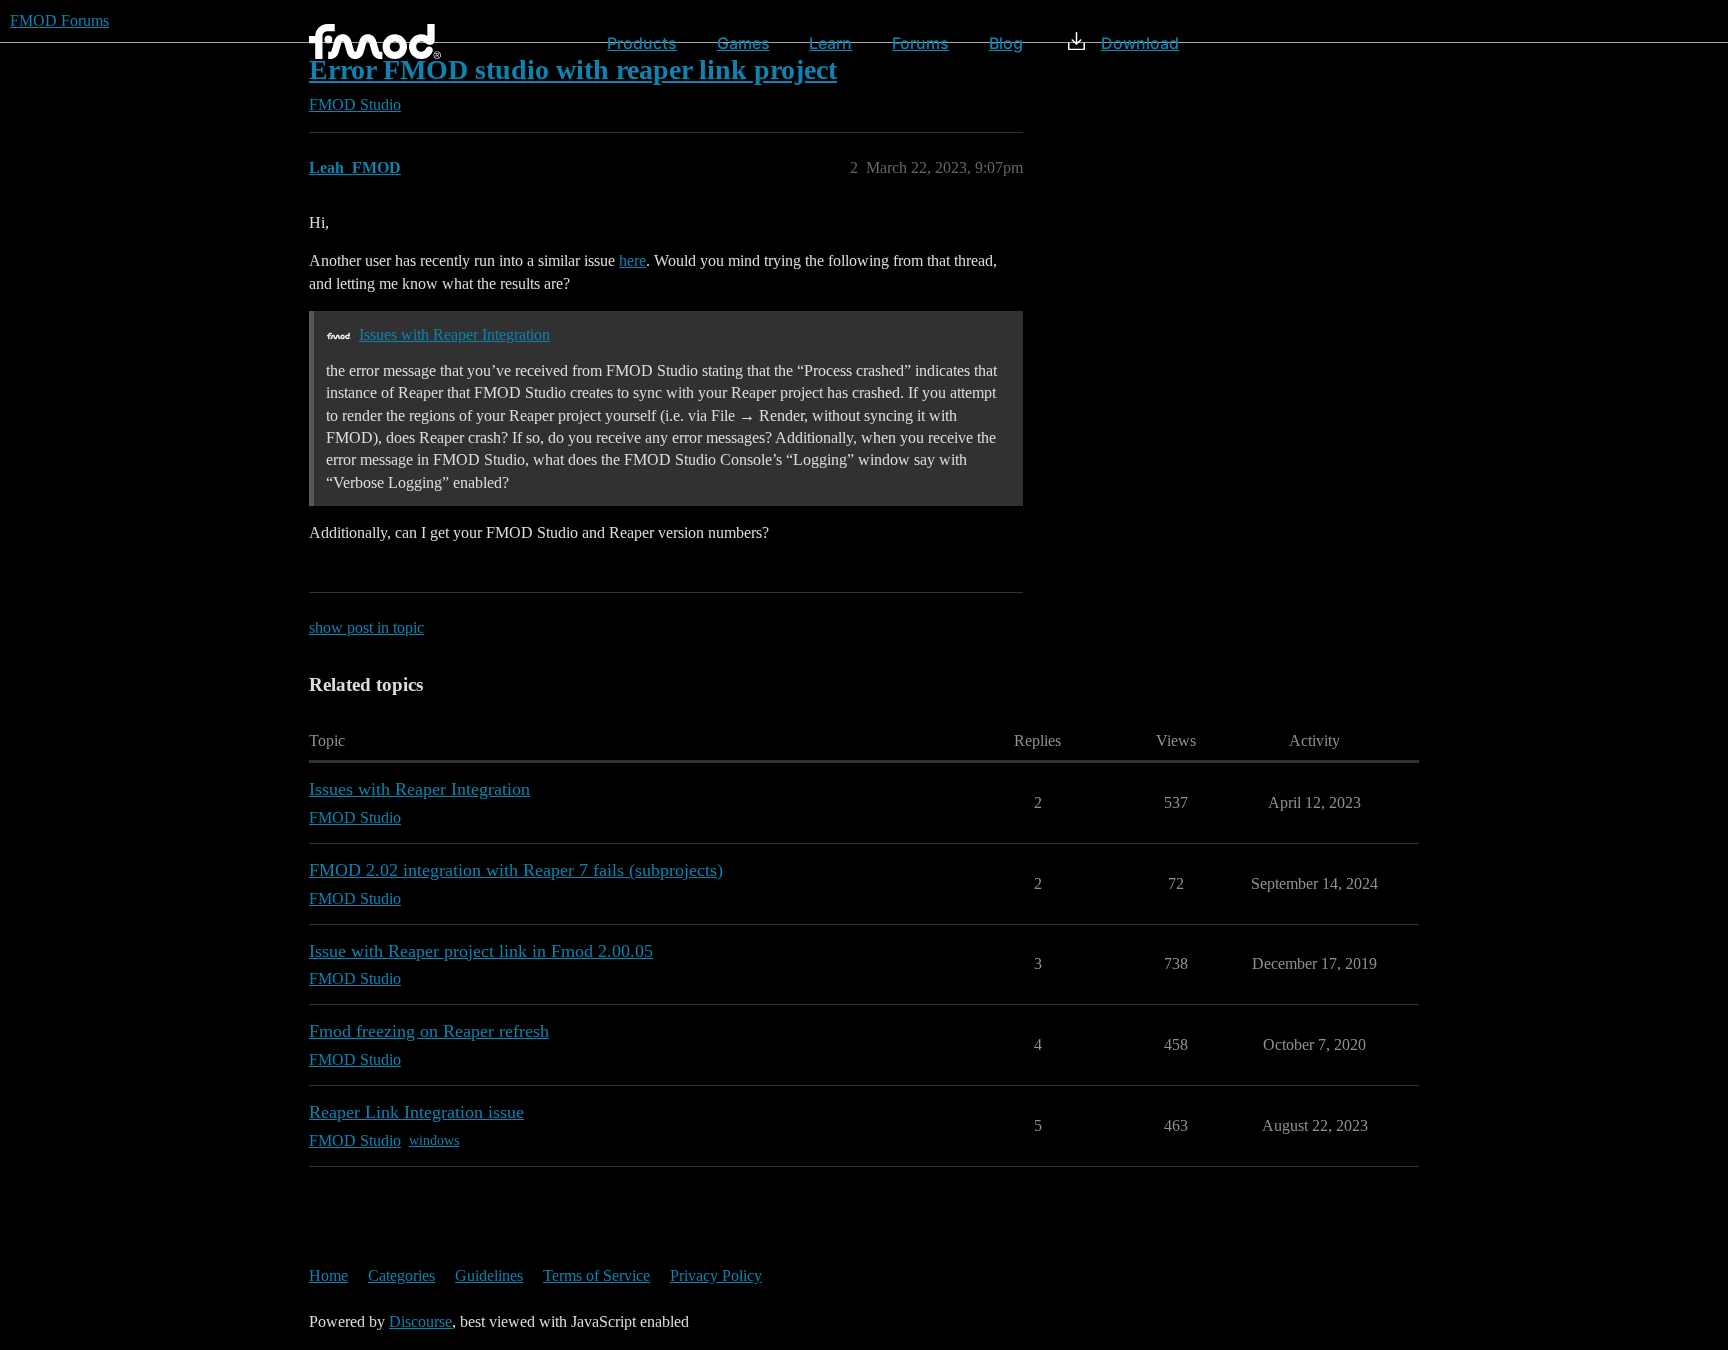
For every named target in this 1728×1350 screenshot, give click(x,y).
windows (434, 1140)
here (632, 260)
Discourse (420, 1321)
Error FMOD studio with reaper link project (573, 69)
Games (743, 43)
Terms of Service (596, 1275)
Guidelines (489, 1275)
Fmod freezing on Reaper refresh (429, 1031)
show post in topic (366, 627)
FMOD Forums (59, 20)
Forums (920, 43)
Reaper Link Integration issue (416, 1112)
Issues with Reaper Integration (454, 334)
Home (328, 1275)
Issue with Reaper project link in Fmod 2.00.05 (481, 951)
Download (1140, 43)
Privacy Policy (716, 1275)
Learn (830, 43)
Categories (401, 1275)
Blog (1006, 43)
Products (642, 43)
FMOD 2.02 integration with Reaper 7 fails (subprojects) (516, 870)
